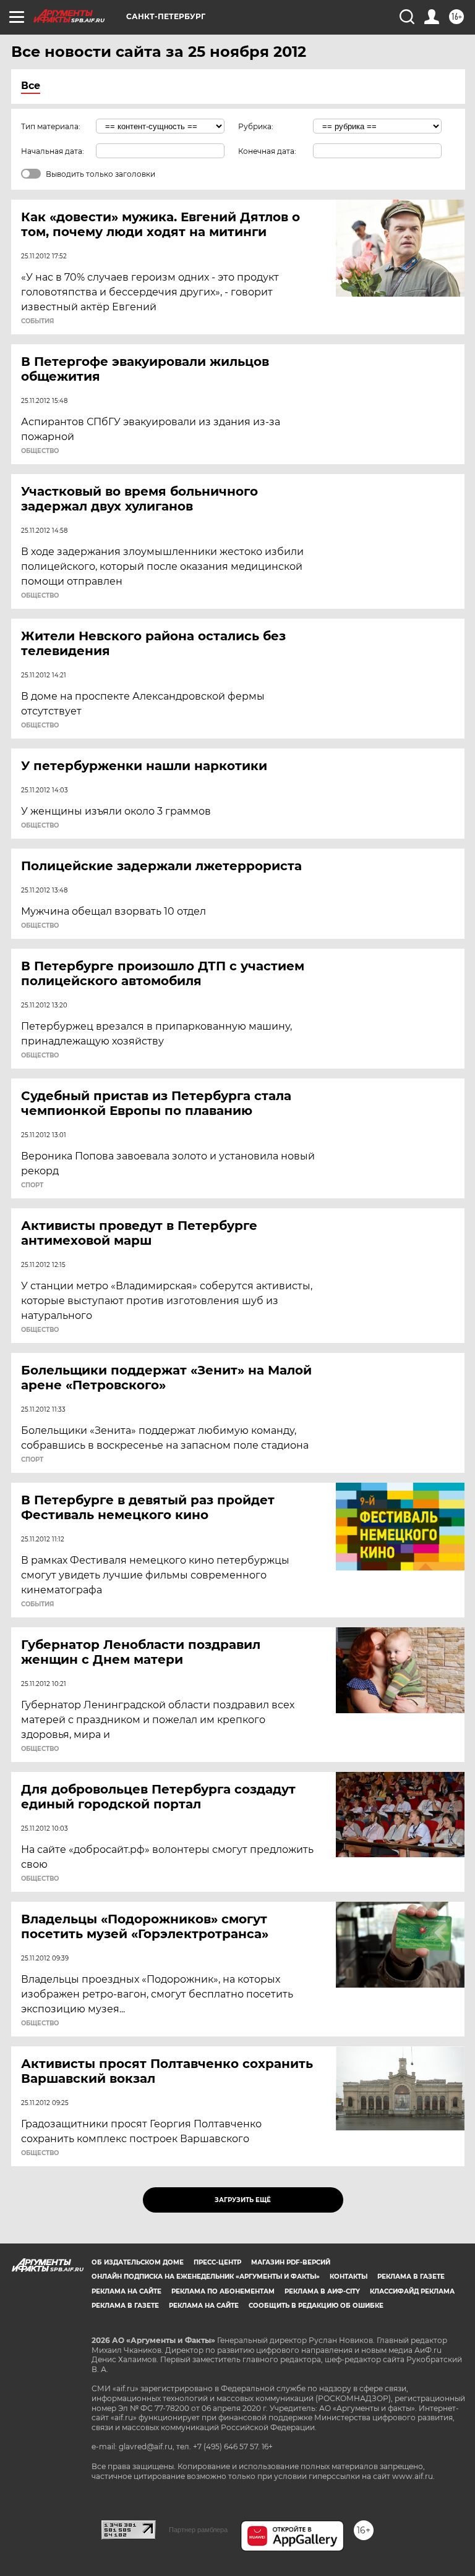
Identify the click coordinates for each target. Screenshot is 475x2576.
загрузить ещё (243, 2200)
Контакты (349, 2277)
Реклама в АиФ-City (322, 2291)
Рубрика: (256, 126)
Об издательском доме (138, 2262)
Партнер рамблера (198, 2530)
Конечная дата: (267, 151)
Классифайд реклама (412, 2291)
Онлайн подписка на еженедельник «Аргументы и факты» (206, 2277)
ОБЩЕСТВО (40, 451)
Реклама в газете (411, 2277)
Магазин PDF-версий (291, 2262)
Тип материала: (51, 126)
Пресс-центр (217, 2262)
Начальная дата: (53, 151)
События (37, 321)
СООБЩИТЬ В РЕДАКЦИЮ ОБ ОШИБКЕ (316, 2306)
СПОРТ (32, 1185)
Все (31, 86)
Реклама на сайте (126, 2291)
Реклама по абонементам (223, 2291)
